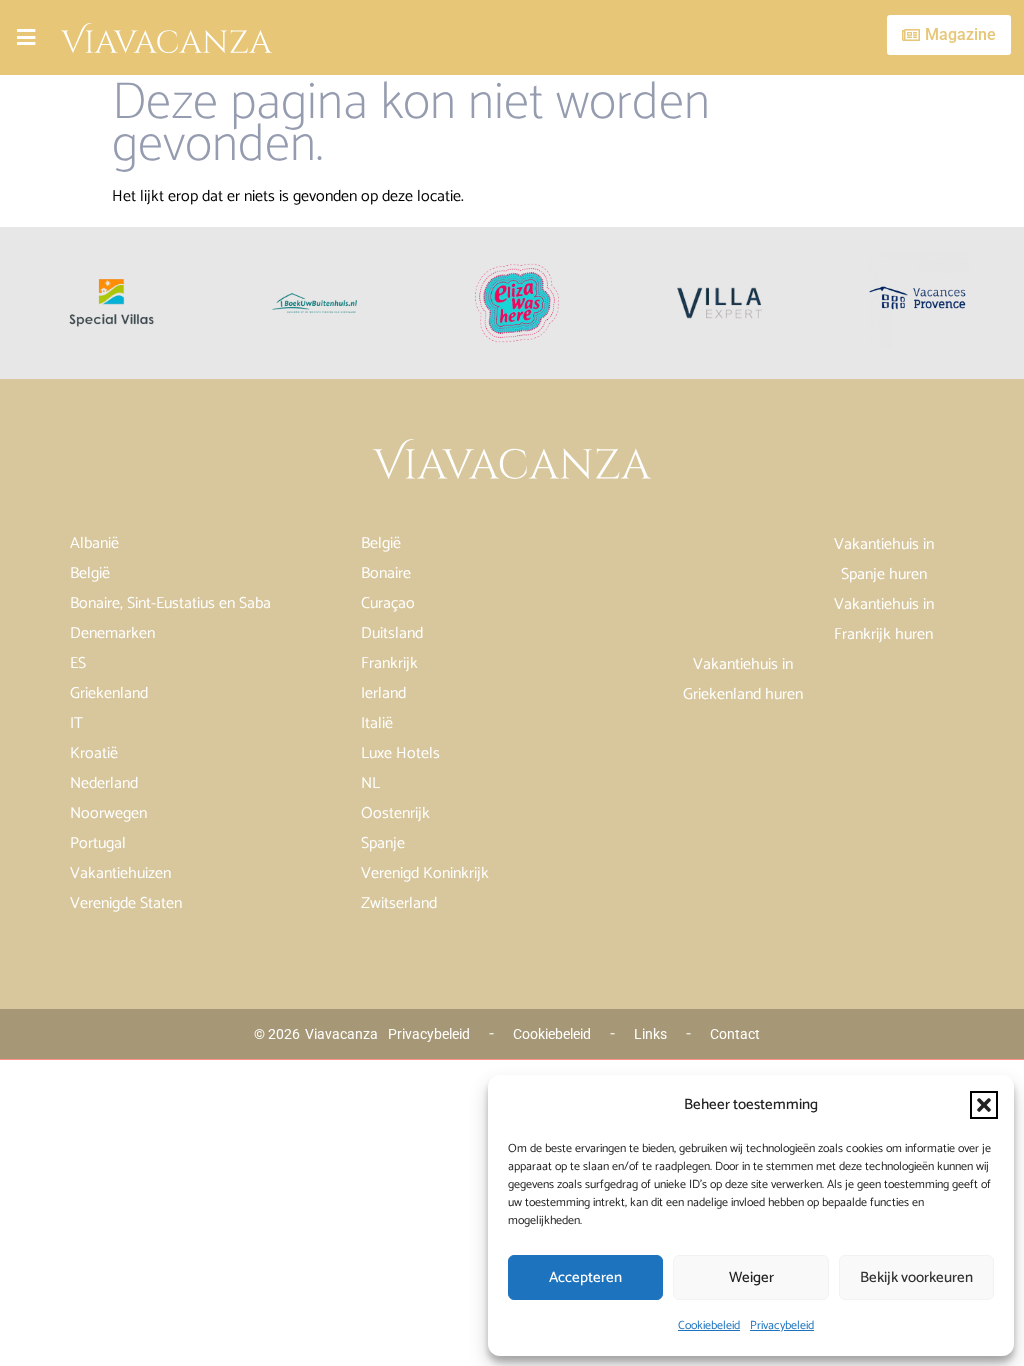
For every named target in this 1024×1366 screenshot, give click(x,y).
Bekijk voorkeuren (916, 1277)
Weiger (751, 1277)
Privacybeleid (782, 1325)
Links (650, 1034)
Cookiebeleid (709, 1325)
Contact (735, 1034)
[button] (984, 1105)
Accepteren (585, 1277)
